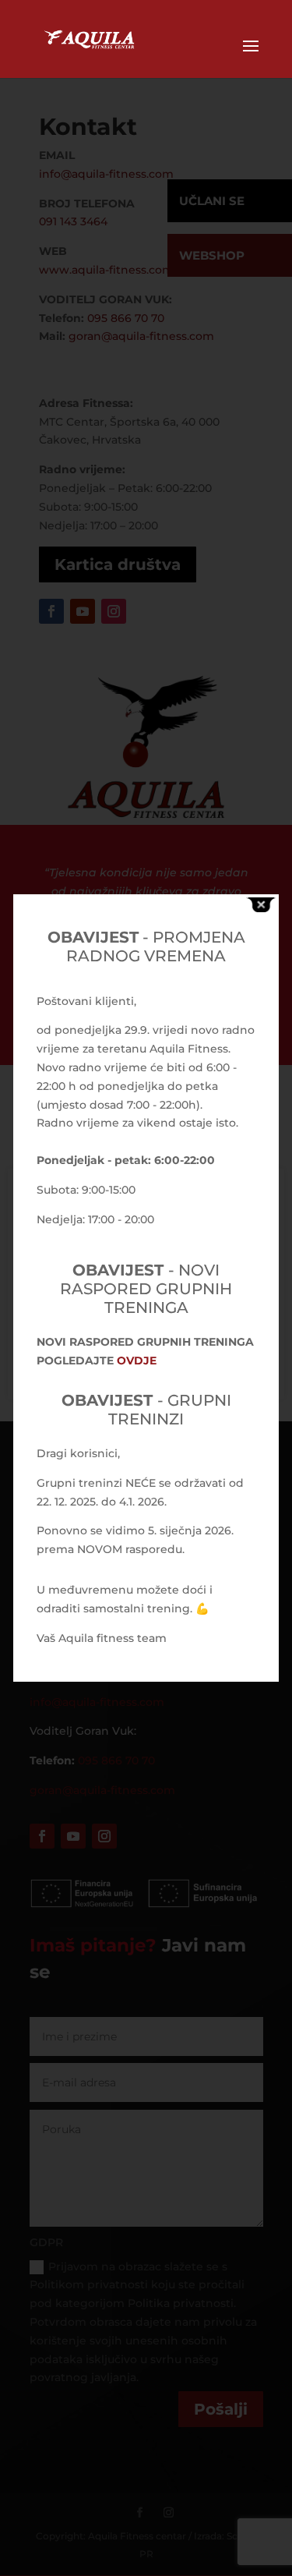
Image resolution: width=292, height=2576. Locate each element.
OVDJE (137, 1361)
